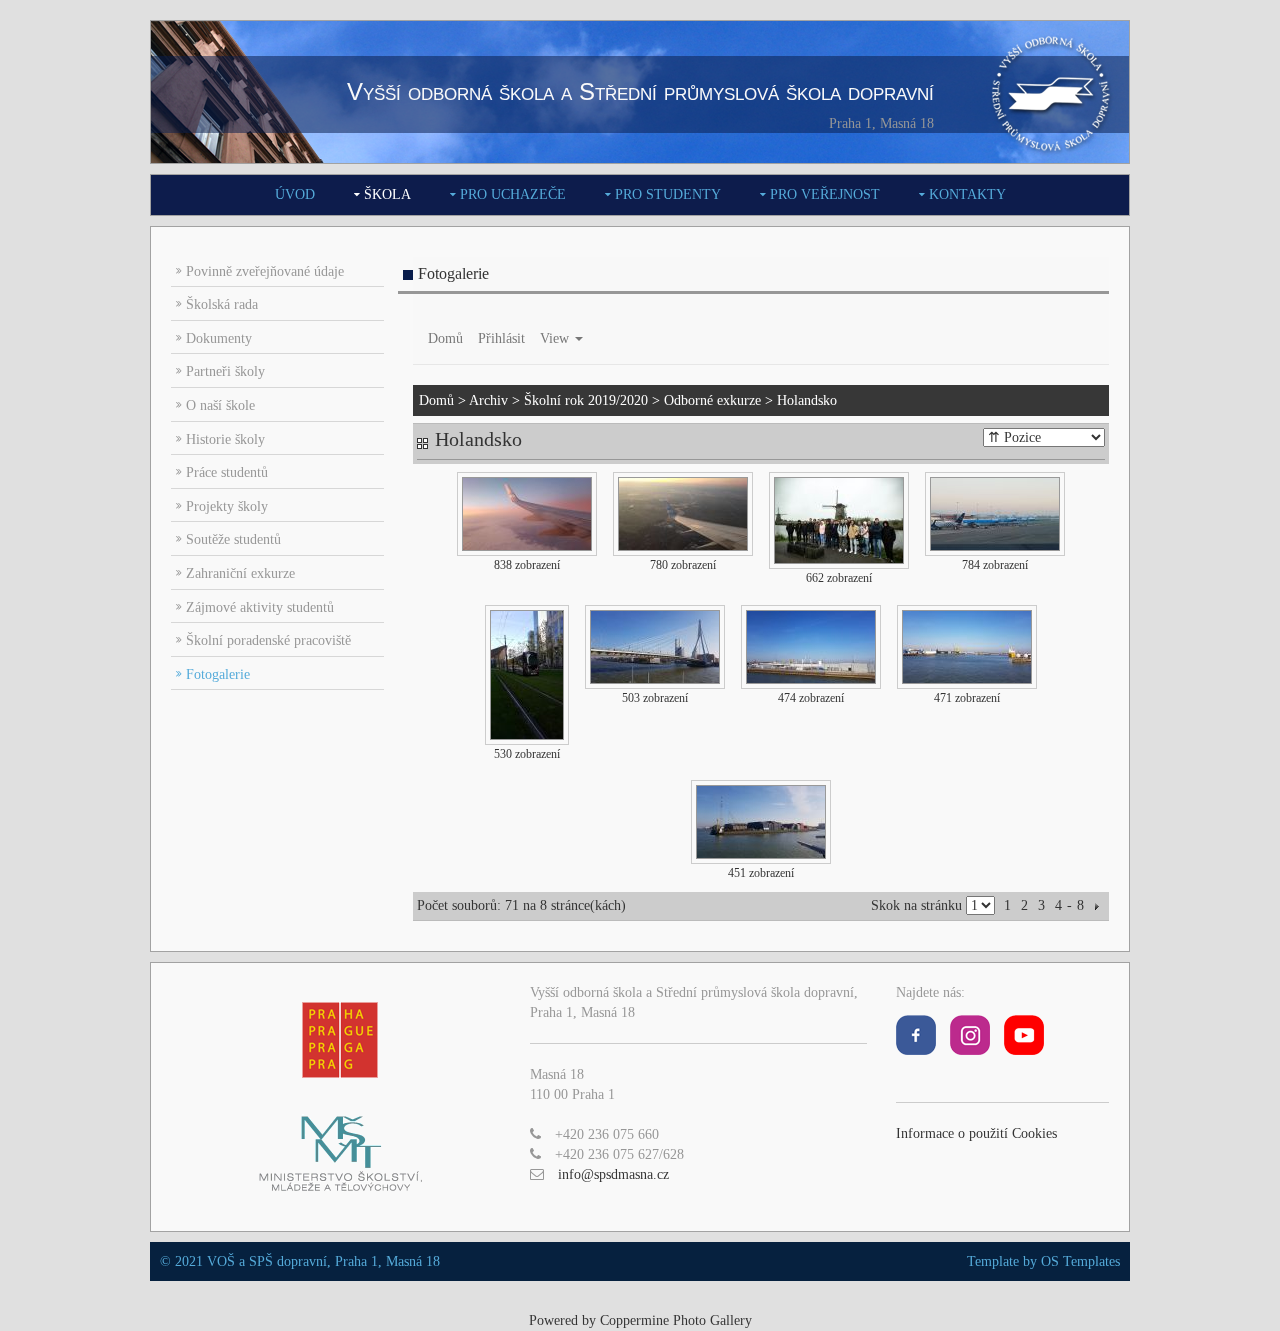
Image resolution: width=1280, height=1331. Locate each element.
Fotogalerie (218, 674)
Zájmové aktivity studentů (260, 607)
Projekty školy (227, 506)
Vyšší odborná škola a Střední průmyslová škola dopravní (640, 91)
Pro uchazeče (513, 194)
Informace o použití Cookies (976, 1133)
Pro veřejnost (825, 194)
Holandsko (807, 400)
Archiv (488, 400)
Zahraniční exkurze (240, 573)
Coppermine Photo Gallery (676, 1320)
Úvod (295, 194)
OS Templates (1080, 1261)
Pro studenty (668, 194)
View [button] (556, 338)
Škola (387, 194)
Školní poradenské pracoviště (268, 640)
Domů (445, 338)
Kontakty (967, 194)
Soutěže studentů (233, 539)
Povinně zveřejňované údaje (265, 271)
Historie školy (225, 439)
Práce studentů (227, 472)
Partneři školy (225, 371)
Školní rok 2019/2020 (586, 400)
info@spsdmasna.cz (613, 1174)
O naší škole (220, 405)
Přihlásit (501, 338)
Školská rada (222, 304)
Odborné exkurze (712, 400)
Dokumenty (219, 338)
